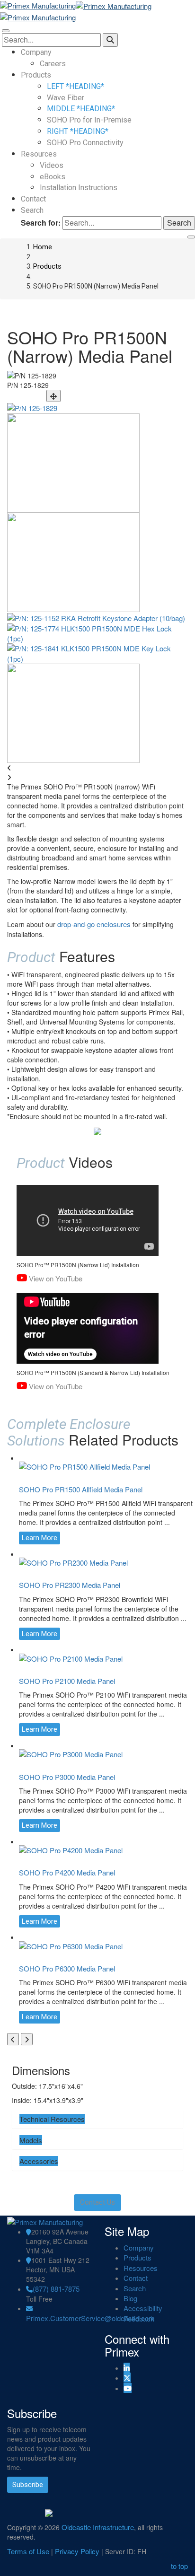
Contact (33, 199)
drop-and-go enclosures (94, 924)
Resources (39, 154)
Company (36, 52)
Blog (130, 2298)
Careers (53, 64)
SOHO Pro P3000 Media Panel (67, 1777)
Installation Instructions (79, 188)
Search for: (41, 223)
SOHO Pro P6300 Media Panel (67, 1968)
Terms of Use (28, 2551)
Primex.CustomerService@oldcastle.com (90, 2318)
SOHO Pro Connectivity (85, 143)
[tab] (97, 2119)
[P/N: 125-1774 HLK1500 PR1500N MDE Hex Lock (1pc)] (97, 632)
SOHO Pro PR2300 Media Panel (70, 1585)
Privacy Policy (77, 2551)
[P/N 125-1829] (32, 407)
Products (36, 75)
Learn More (40, 1538)
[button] (52, 2119)
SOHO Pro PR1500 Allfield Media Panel (81, 1489)
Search (32, 210)
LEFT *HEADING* (75, 86)
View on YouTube (56, 1278)
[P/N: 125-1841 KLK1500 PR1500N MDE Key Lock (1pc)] (97, 653)
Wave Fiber (66, 98)
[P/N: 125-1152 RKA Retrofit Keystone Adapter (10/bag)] (96, 617)
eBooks (53, 177)
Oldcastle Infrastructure (98, 2527)
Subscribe (28, 2485)
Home (43, 247)
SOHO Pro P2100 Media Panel (67, 1681)
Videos (52, 165)
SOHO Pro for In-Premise (89, 120)
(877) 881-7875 (56, 2289)
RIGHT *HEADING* (78, 131)
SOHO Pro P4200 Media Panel (67, 1872)
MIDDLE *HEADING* (81, 109)
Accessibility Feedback (143, 2313)
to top (179, 2566)
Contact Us (97, 2202)
